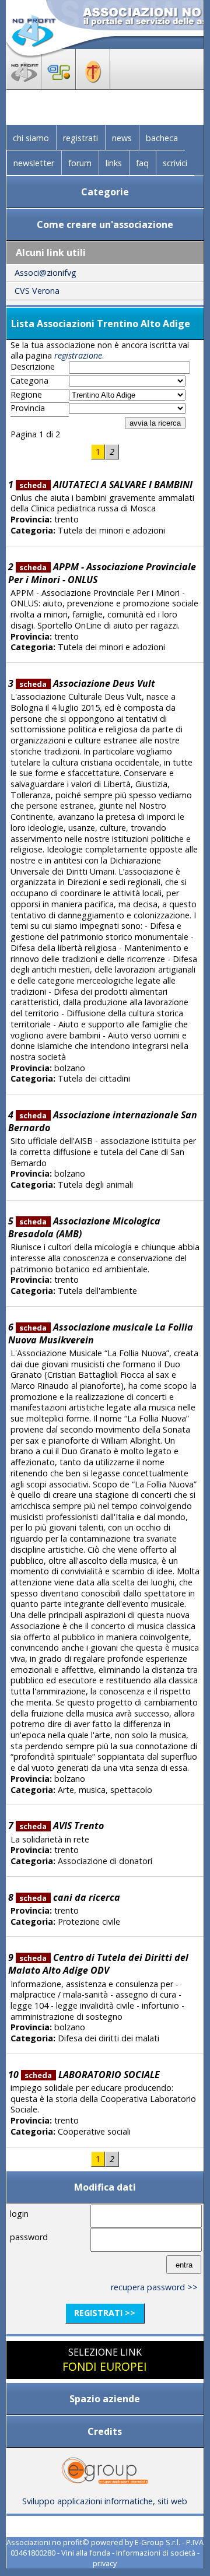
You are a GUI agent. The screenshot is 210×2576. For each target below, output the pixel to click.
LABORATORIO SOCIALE (92, 2075)
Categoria (29, 381)
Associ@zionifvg (45, 273)
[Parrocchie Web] (93, 86)
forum (80, 163)
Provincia (28, 408)
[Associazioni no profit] (24, 86)
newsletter (34, 163)
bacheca (162, 138)
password (29, 2237)
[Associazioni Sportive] (59, 86)
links (114, 163)
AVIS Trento (61, 1826)
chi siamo (31, 138)
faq (142, 163)
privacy (105, 2563)
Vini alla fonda (86, 2553)
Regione (26, 395)
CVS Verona (37, 291)
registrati (80, 138)
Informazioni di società (156, 2553)
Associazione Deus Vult (87, 683)
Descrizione (33, 367)
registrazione (78, 355)
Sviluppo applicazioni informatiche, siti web (105, 2501)
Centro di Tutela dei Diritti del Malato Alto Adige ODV (98, 1964)
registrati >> (105, 2313)
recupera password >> (154, 2287)
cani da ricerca (69, 1897)
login (19, 2214)
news (122, 138)
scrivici (175, 163)
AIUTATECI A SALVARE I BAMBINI (106, 485)
